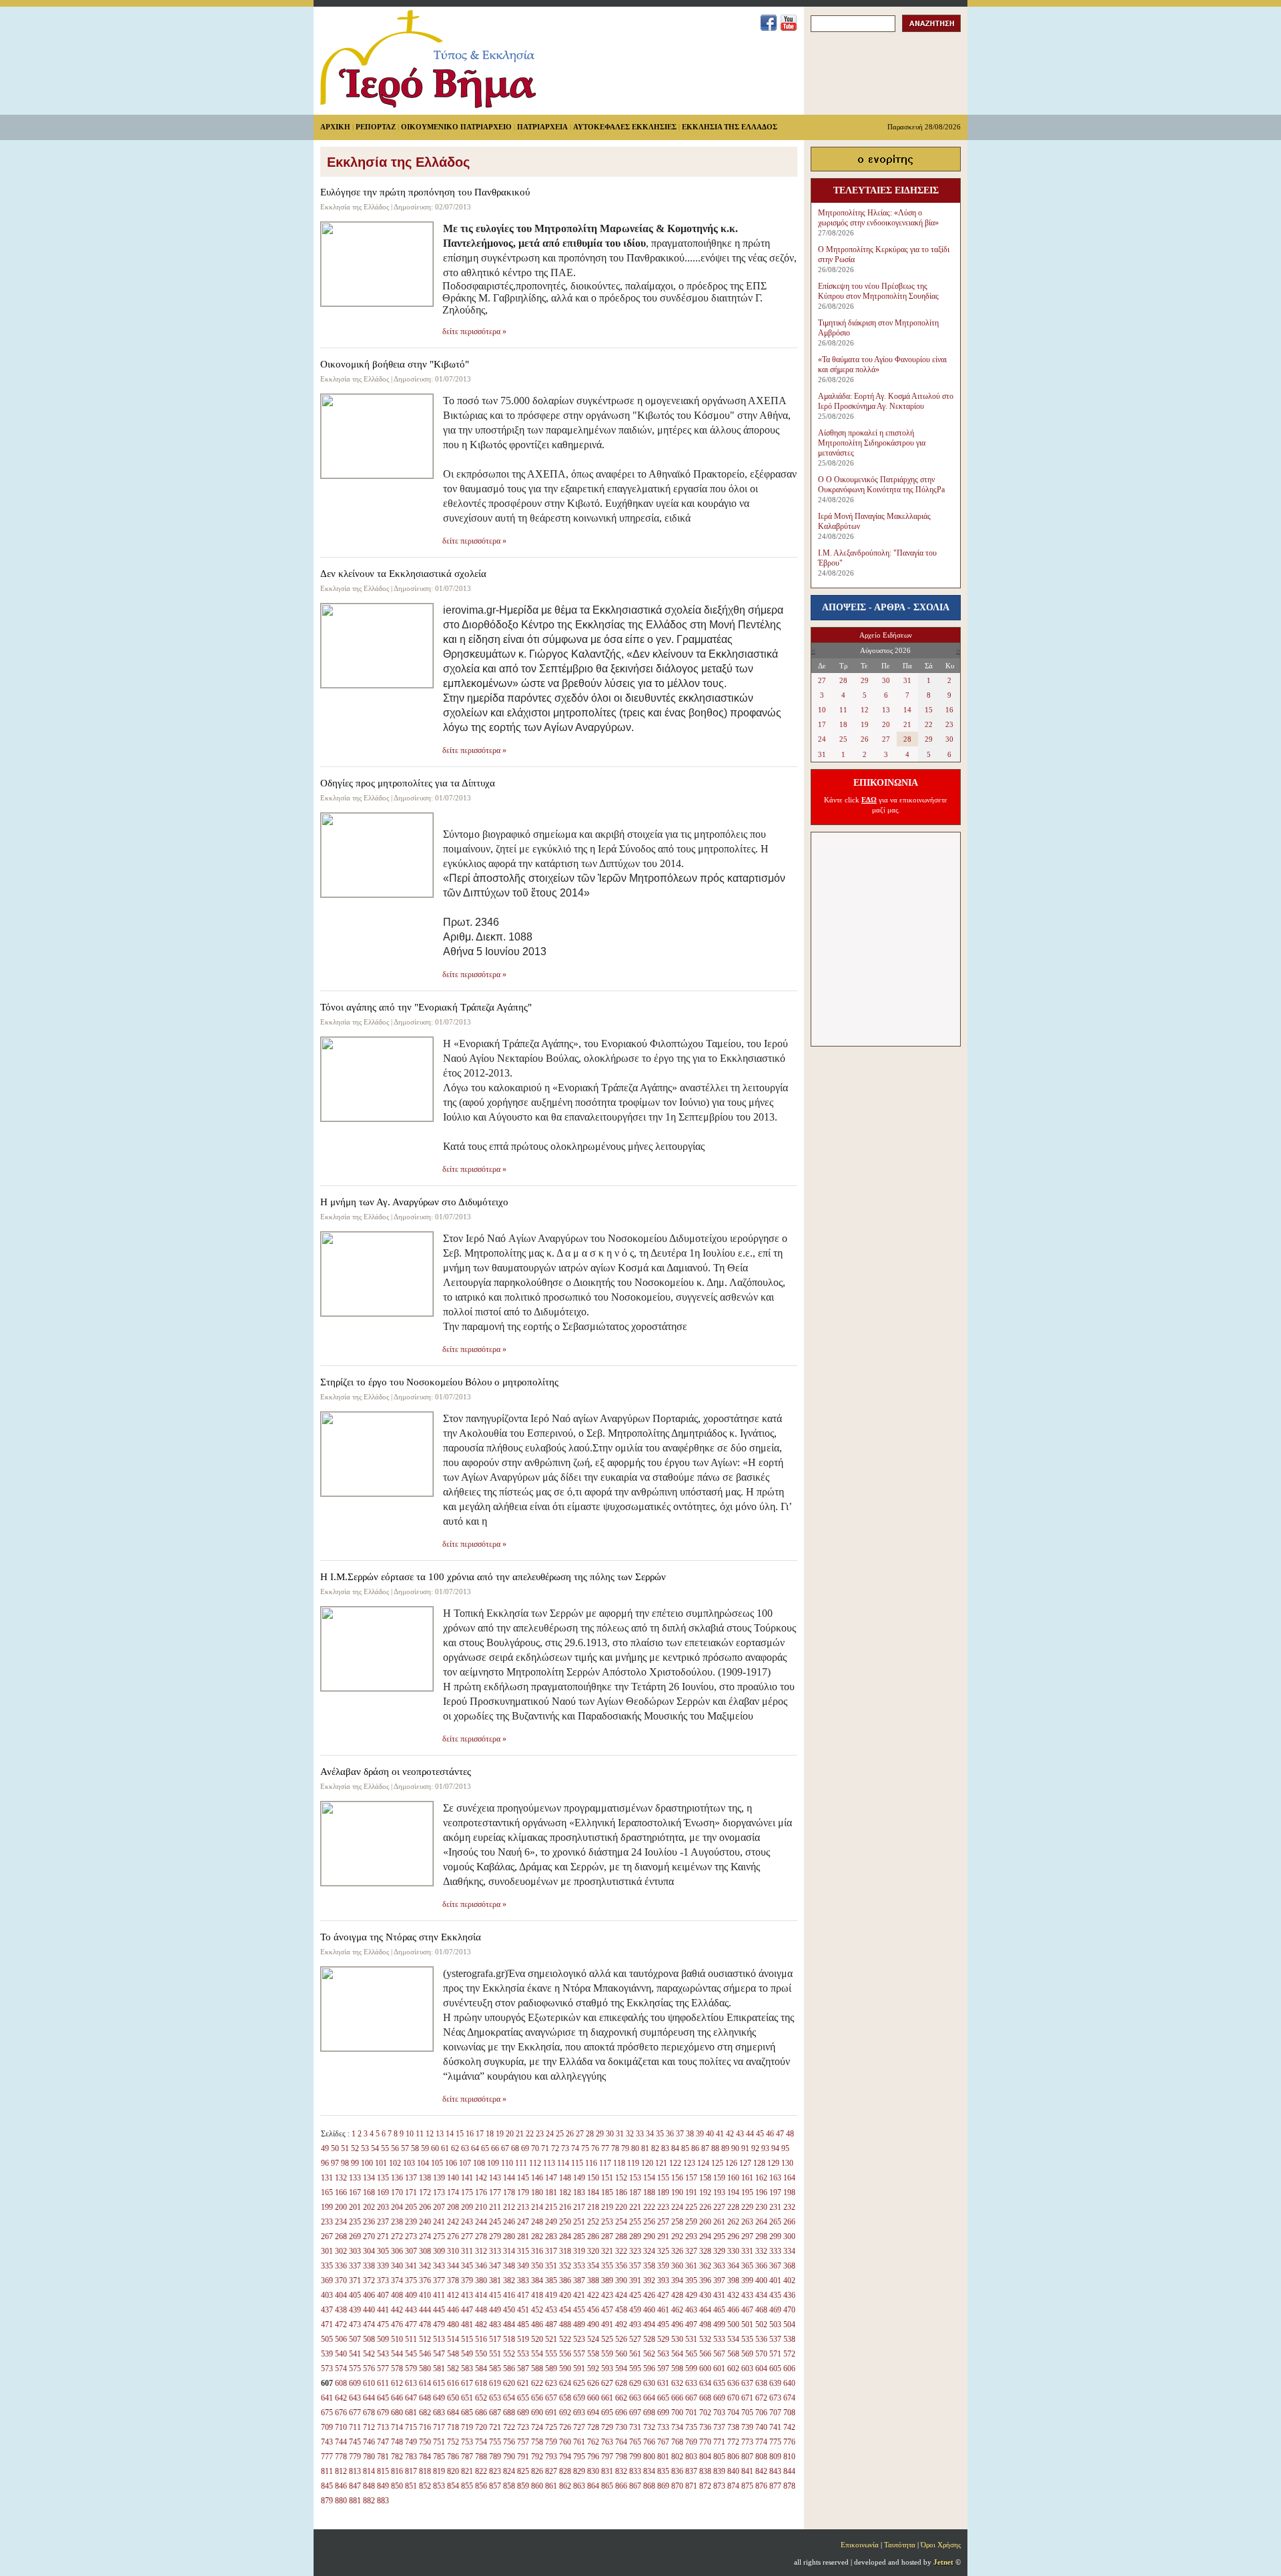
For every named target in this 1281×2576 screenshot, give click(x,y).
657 (551, 2398)
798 (621, 2457)
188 (649, 2192)
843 (775, 2471)
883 (383, 2501)
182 (565, 2192)
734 (677, 2427)
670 (733, 2398)
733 (663, 2427)
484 (509, 2325)
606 (789, 2369)
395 (691, 2281)
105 (437, 2163)
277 (467, 2236)
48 (790, 2134)
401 (775, 2281)
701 (691, 2413)
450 (509, 2310)
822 (481, 2471)
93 (765, 2148)
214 (537, 2207)
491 (607, 2325)
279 (495, 2236)
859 (523, 2486)
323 (635, 2251)
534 (733, 2339)
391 (635, 2281)
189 (663, 2192)
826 (537, 2471)
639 (775, 2383)
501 (747, 2325)
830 (593, 2471)
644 (369, 2398)
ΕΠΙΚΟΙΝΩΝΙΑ (886, 783)
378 (453, 2281)
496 (677, 2325)
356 (621, 2266)
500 (733, 2325)
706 (761, 2413)
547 (439, 2354)
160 (733, 2178)
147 (551, 2178)
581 (439, 2369)
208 (453, 2207)
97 (335, 2163)
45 (760, 2134)
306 (397, 2251)
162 (761, 2178)
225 (691, 2207)
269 (355, 2236)
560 (621, 2354)
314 (509, 2251)
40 (710, 2134)
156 (677, 2178)
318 (565, 2251)
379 (467, 2281)
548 (453, 2354)
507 (355, 2339)
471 (327, 2325)
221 (635, 2207)
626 (593, 2383)
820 (453, 2471)
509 (383, 2339)
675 (327, 2413)
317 (551, 2251)
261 (719, 2222)
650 (453, 2398)
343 (439, 2266)
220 (621, 2207)
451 (523, 2310)
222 (649, 2207)
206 (425, 2207)
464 (705, 2310)
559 (607, 2354)
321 (607, 2251)
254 (621, 2222)
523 (579, 2339)
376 (425, 2281)
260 (705, 2222)
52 (355, 2148)
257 (663, 2222)
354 (593, 2266)
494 (649, 2325)
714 (397, 2427)
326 (677, 2251)
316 (537, 2251)
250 (565, 2222)
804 (705, 2457)
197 (775, 2192)
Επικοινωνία (860, 2545)
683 (439, 2413)
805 (719, 2457)
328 (705, 2251)
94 (775, 2148)
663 (635, 2398)
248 (537, 2222)
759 (551, 2442)
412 (453, 2295)
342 (425, 2266)
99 (355, 2163)
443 (411, 2310)
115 (577, 2163)
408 (397, 2295)
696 (621, 2413)
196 (761, 2192)
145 (523, 2178)
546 (425, 2354)
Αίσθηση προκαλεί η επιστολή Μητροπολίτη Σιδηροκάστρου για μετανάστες (872, 443)
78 (615, 2148)
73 (565, 2148)
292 (677, 2236)
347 (495, 2266)
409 (411, 2295)
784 (425, 2457)
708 (789, 2413)
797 (607, 2457)
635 (719, 2383)
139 (439, 2178)
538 (789, 2339)
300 (789, 2236)
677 (355, 2413)
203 (383, 2207)
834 (649, 2471)
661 (607, 2398)
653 (495, 2398)
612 (397, 2383)
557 (579, 2354)
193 (719, 2192)
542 (369, 2354)
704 (733, 2413)
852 (425, 2486)
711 (355, 2427)
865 (607, 2486)
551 (495, 2354)
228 (733, 2207)
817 (411, 2471)
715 (411, 2427)
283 (551, 2236)
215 (551, 2207)
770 (705, 2442)
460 (649, 2310)
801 (663, 2457)
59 (425, 2148)
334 (789, 2251)
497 (691, 2325)
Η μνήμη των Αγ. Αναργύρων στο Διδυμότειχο (414, 1202)
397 (719, 2281)
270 (369, 2236)
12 (430, 2134)
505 (327, 2339)
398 (733, 2281)
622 (537, 2383)
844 (789, 2471)
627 (607, 2383)
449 (495, 2310)
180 (537, 2192)
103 (409, 2163)
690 (537, 2413)
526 (621, 2339)
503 (775, 2325)
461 (663, 2310)
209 (467, 2207)
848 (369, 2486)
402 (789, 2281)
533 (719, 2339)
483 (495, 2325)
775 (775, 2442)
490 (593, 2325)
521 (551, 2339)
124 (703, 2163)
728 (593, 2427)
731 (635, 2427)
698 (649, 2413)
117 (605, 2163)
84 (675, 2148)
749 (411, 2442)
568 (733, 2354)
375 (411, 2281)
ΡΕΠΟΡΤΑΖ (376, 127)
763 (607, 2442)
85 (685, 2148)
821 (467, 2471)
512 (425, 2339)
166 (341, 2192)
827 (551, 2471)
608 (341, 2383)
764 (621, 2442)
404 (341, 2295)
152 (621, 2178)
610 (369, 2383)
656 (537, 2398)
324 (649, 2251)
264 (761, 2222)
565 (691, 2354)
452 (537, 2310)
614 (425, 2383)
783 (411, 2457)
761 (579, 2442)
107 (465, 2163)
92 (755, 2148)
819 (439, 2471)
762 (593, 2442)
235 (355, 2222)
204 (397, 2207)
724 (537, 2427)
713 (383, 2427)
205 (411, 2207)
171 (411, 2192)
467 (747, 2310)
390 (621, 2281)
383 (523, 2281)
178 (509, 2192)
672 (761, 2398)
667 (691, 2398)
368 (789, 2266)
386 (565, 2281)
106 (451, 2163)
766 (649, 2442)
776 (789, 2442)
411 (439, 2295)
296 (733, 2236)
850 (397, 2486)
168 (369, 2192)
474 (369, 2325)
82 (655, 2148)
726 (565, 2427)
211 (495, 2207)
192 (705, 2192)
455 (579, 2310)
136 (397, 2178)
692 (565, 2413)
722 (509, 2427)
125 (717, 2163)
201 (355, 2207)
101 (381, 2163)
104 (423, 2163)
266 (789, 2222)
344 (453, 2266)
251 (579, 2222)
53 (365, 2148)
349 (523, 2266)
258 (677, 2222)
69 (525, 2148)
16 (470, 2134)
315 (523, 2251)
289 (635, 2236)
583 (467, 2369)
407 (383, 2295)
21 (520, 2134)
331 (747, 2251)
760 (565, 2442)
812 (341, 2471)
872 (705, 2486)
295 (719, 2236)
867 (635, 2486)
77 (605, 2148)
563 (663, 2354)
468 (761, 2310)
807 (747, 2457)
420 (565, 2295)
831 (607, 2471)
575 (355, 2369)
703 (719, 2413)
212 (509, 2207)
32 (630, 2134)
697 (635, 2413)
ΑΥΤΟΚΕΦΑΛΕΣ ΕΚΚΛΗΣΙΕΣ (625, 127)
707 (775, 2413)
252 (593, 2222)
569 (747, 2354)
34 (650, 2134)
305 (383, 2251)
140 (453, 2178)
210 (481, 2207)
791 (523, 2457)
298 (761, 2236)
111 (521, 2163)
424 (621, 2295)
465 (719, 2310)
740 (761, 2427)
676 (341, 2413)
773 (747, 2442)
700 (677, 2413)
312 (481, 2251)
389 (607, 2281)
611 (383, 2383)
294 (705, 2236)
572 (789, 2354)
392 (649, 2281)
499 (719, 2325)
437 (327, 2310)
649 (439, 2398)
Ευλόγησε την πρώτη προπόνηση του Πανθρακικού (425, 192)
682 (425, 2413)
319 (579, 2251)
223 (663, 2207)
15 (460, 2134)
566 (705, 2354)
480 (453, 2325)
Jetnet (943, 2562)
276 (453, 2236)
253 (607, 2222)
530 (677, 2339)
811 (327, 2471)
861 (551, 2486)
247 (523, 2222)
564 (677, 2354)
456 (593, 2310)
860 (537, 2486)
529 (663, 2339)
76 (595, 2148)
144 (509, 2178)
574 (341, 2369)
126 (731, 2163)
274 (425, 2236)
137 (411, 2178)
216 (565, 2207)
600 (705, 2369)
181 (551, 2192)
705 (747, 2413)
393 (663, 2281)
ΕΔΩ (869, 800)
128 (759, 2163)
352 (565, 2266)
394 (677, 2281)
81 (645, 2148)
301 (327, 2251)
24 (550, 2134)
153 (635, 2178)
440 (369, 2310)
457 (607, 2310)
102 (395, 2163)
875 (747, 2486)
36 (670, 2134)
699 (663, 2413)
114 (563, 2163)
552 (509, 2354)
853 (439, 2486)
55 (385, 2148)
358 (649, 2266)
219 (607, 2207)
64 (475, 2148)
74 (575, 2148)
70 (535, 2148)
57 (405, 2148)
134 (369, 2178)
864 (593, 2486)
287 (607, 2236)
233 (327, 2222)
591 (579, 2369)
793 (551, 2457)
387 (579, 2281)
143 (495, 2178)
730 (621, 2427)
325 (663, 2251)
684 (453, 2413)
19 (500, 2134)
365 (747, 2266)
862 (565, 2486)
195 (747, 2192)
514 (453, 2339)
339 (383, 2266)
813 (355, 2471)
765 (635, 2442)
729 (607, 2427)
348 (509, 2266)
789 (495, 2457)
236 (369, 2222)
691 (551, 2413)
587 (523, 2369)
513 (439, 2339)
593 (607, 2369)
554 (537, 2354)
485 (523, 2325)
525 (607, 2339)
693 (579, 2413)
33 (640, 2134)
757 (523, 2442)
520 (537, 2339)
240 (425, 2222)
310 (453, 2251)
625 (579, 2383)
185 (607, 2192)
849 (383, 2486)
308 (425, 2251)
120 (647, 2163)
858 (509, 2486)
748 (397, 2442)
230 (761, 2207)
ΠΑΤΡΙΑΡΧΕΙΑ (542, 127)
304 (369, 2251)
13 (440, 2134)
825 (523, 2471)
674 (789, 2398)
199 (327, 2207)
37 (680, 2134)
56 (395, 2148)
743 (327, 2442)
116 (591, 2163)
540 (341, 2354)
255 (635, 2222)
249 (551, 2222)
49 (325, 2148)
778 (341, 2457)
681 (411, 2413)
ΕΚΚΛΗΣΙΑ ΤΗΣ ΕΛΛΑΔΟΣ (730, 127)
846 (341, 2486)
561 (635, 2354)
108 (479, 2163)
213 (523, 2207)
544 (397, 2354)
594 (621, 2369)
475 (383, 2325)
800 (649, 2457)
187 (635, 2192)
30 (610, 2134)
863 (579, 2486)
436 (789, 2295)
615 (439, 2383)
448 (481, 2310)
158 (705, 2178)
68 (515, 2148)
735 (691, 2427)
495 (663, 2325)
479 (439, 2325)
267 (327, 2236)
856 (481, 2486)
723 (523, 2427)
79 (625, 2148)
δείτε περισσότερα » (474, 332)
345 (467, 2266)
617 (467, 2383)
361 (691, 2266)
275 (439, 2236)
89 (725, 2148)
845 (327, 2486)
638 (761, 2383)
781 (383, 2457)
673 (775, 2398)
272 (397, 2236)
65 (485, 2148)
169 (383, 2192)
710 (341, 2427)
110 (507, 2163)
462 (677, 2310)
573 (327, 2369)
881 (355, 2501)
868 (649, 2486)
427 (663, 2295)
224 (677, 2207)
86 (695, 2148)
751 (439, 2442)
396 (705, 2281)
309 (439, 2251)
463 (691, 2310)
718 (453, 2427)
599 (691, 2369)
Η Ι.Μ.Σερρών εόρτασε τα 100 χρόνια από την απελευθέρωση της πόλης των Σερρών (493, 1577)
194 (733, 2192)
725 (551, 2427)
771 (719, 2442)
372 (369, 2281)
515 (467, 2339)
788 (481, 2457)
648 (425, 2398)
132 (341, 2178)
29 (600, 2134)
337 (355, 2266)
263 (747, 2222)
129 (773, 2163)
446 (453, 2310)
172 (425, 2192)
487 (551, 2325)
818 (425, 2471)
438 (341, 2310)
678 (369, 2413)
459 (635, 2310)
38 (690, 2134)
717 (439, 2427)
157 (691, 2178)
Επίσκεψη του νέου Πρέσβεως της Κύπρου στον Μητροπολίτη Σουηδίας (878, 291)
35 (660, 2134)
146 (537, 2178)
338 (369, 2266)
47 (780, 2134)
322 (621, 2251)
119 (633, 2163)
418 (537, 2295)
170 (397, 2192)
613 (411, 2383)
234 (341, 2222)
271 (383, 2236)
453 (551, 2310)
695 (607, 2413)
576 (369, 2369)
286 (593, 2236)
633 (691, 2383)
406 (369, 2295)
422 (593, 2295)
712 (369, 2427)
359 (663, 2266)
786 (453, 2457)
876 (761, 2486)
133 (355, 2178)
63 (465, 2148)
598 (677, 2369)
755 (495, 2442)
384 (537, 2281)
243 (467, 2222)
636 (733, 2383)
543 (383, 2354)
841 (747, 2471)
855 (467, 2486)
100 (367, 2163)
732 (649, 2427)
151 (607, 2178)
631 (663, 2383)
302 (341, 2251)
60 (435, 2148)
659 (579, 2398)
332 (761, 2251)
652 (481, 2398)
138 (425, 2178)
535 (747, 2339)
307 (411, 2251)
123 (689, 2163)
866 (621, 2486)
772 (733, 2442)
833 (635, 2471)
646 (397, 2398)
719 (467, 2427)
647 (411, 2398)
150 (593, 2178)
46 (770, 2134)
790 (509, 2457)
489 (579, 2325)
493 (635, 2325)
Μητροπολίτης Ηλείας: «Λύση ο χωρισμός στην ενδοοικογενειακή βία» (878, 218)
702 (705, 2413)
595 (635, 2369)
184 (593, 2192)
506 (341, 2339)
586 (509, 2369)
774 (761, 2442)
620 (509, 2383)
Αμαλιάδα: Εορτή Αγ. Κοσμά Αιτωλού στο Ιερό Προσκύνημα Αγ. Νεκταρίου (886, 401)
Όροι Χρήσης (941, 2545)
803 (691, 2457)
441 (383, 2310)
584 (481, 2369)
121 (661, 2163)
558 (593, 2354)
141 (467, 2178)
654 (509, 2398)
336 (341, 2266)
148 (565, 2178)
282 (537, 2236)
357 (635, 2266)
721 (495, 2427)
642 (341, 2398)
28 (590, 2134)
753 (467, 2442)
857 (495, 2486)
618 (481, 2383)
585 (495, 2369)
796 (593, 2457)
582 (453, 2369)
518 (509, 2339)
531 (691, 2339)
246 (509, 2222)
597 (663, 2369)
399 (747, 2281)
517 (495, 2339)
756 (509, 2442)
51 (345, 2148)
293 (691, 2236)
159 (719, 2178)
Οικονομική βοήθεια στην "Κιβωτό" (395, 364)
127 (745, 2163)
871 (691, 2486)
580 (425, 2369)
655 (523, 2398)
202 (369, 2207)
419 (551, 2295)
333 (775, 2251)
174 (453, 2192)
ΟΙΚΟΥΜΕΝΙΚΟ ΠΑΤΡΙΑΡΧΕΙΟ (456, 127)
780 (369, 2457)
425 (635, 2295)
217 (579, 2207)
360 (677, 2266)
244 (481, 2222)
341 (411, 2266)
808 (761, 2457)
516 (481, 2339)
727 (579, 2427)
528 (649, 2339)
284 (565, 2236)
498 (705, 2325)
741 (775, 2427)
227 (719, 2207)
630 (649, 2383)
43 (740, 2134)
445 (439, 2310)
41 (720, 2134)
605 (775, 2369)
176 (481, 2192)
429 (691, 2295)
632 (677, 2383)
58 (415, 2148)
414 (481, 2295)
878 (789, 2486)
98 (345, 2163)
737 (719, 2427)
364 (733, 2266)
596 (649, 2369)
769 (691, 2442)
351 (551, 2266)
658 (565, 2398)
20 (510, 2134)
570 (761, 2354)
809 (775, 2457)
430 (705, 2295)
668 (705, 2398)
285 (579, 2236)
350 (537, 2266)
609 (355, 2383)
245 (495, 2222)
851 (411, 2486)
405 (355, 2295)
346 (481, 2266)
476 (397, 2325)
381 (495, 2281)
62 (455, 2148)
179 (523, 2192)
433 (747, 2295)
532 (705, 2339)
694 (593, 2413)
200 (341, 2207)
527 (635, 2339)
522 (565, 2339)
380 (481, 2281)
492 (621, 2325)
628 (621, 2383)
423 (607, 2295)
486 (537, 2325)
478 (425, 2325)
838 (705, 2471)
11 (420, 2134)
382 (509, 2281)
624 (565, 2383)
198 (789, 2192)
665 (663, 2398)
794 (565, 2457)
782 (397, 2457)
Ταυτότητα (900, 2545)
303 (355, 2251)
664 (649, 2398)
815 (383, 2471)
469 (775, 2310)
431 (719, 2295)
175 (467, 2192)
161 (747, 2178)
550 (481, 2354)
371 (355, 2281)
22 (530, 2134)
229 (747, 2207)
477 (411, 2325)
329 (719, 2251)
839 (719, 2471)
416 (509, 2295)
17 (480, 2134)
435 (775, 2295)
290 (649, 2236)
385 (551, 2281)
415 (495, 2295)
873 (719, 2486)
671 (747, 2398)
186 (621, 2192)
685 (467, 2413)
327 (691, 2251)
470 (789, 2310)
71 (545, 2148)
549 (467, 2354)
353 (579, 2266)
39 (700, 2134)
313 (495, 2251)
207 (439, 2207)
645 (383, 2398)
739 (747, 2427)
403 (327, 2295)
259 (691, 2222)
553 (523, 2354)
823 (495, 2471)
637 (747, 2383)
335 (327, 2266)
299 (775, 2236)
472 (341, 2325)
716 (425, 2427)
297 (747, 2236)
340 (397, 2266)
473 (355, 2325)
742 (789, 2427)
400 (761, 2281)
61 (445, 2148)
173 (439, 2192)
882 (369, 2501)
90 (735, 2148)
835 (663, 2471)
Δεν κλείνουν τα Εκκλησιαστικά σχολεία (403, 574)
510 (397, 2339)
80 (635, 2148)
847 (355, 2486)
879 (327, 2501)
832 (621, 2471)
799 (635, 2457)
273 (411, 2236)
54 (375, 2148)
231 (775, 2207)
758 (537, 2442)
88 (715, 2148)
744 (341, 2442)
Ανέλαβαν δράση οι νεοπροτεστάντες (396, 1772)
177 (495, 2192)
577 (383, 2369)
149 (579, 2178)
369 (327, 2281)
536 (761, 2339)
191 (691, 2192)
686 (481, 2413)
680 (397, 2413)
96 (325, 2163)
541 (355, 2354)
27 (580, 2134)
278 (481, 2236)
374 (397, 2281)
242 (453, 2222)
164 (789, 2178)
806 (733, 2457)
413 (467, 2295)
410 (425, 2295)
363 (719, 2266)
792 (537, 2457)
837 (691, 2471)
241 (439, 2222)
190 (677, 2192)
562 (649, 2354)
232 (789, 2207)
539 (327, 2354)
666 (677, 2398)
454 (565, 2310)
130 (787, 2163)
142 (481, 2178)
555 (551, 2354)
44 (750, 2134)
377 (439, 2281)
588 (537, 2369)
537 (775, 2339)
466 (733, 2310)
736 (705, 2427)
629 (635, 2383)
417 (523, 2295)
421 (579, 2295)
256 (649, 2222)
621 (523, 2383)
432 (733, 2295)
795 (579, 2457)
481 (467, 2325)
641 (327, 2398)
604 (761, 2369)
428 (677, 2295)
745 (355, 2442)
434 (761, 2295)
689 (523, 2413)
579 (411, 2369)
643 (355, 2398)
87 (705, 2148)
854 (453, 2486)
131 (327, 2178)
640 (789, 2383)
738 (733, 2427)
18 (490, 2134)
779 (355, 2457)
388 (593, 2281)
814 (369, 2471)
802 (677, 2457)
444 (425, 2310)
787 (467, 2457)
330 (733, 2251)
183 (579, 2192)
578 (397, 2369)
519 (523, 2339)
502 (761, 2325)
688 (509, 2413)
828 (565, 2471)
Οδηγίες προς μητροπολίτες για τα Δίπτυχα (408, 783)
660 (593, 2398)
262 (733, 2222)
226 (705, 2207)
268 (341, 2236)
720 (481, 2427)
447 (467, 2310)
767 (663, 2442)
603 (747, 2369)
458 (621, 2310)
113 (549, 2163)
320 (593, 2251)
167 (355, 2192)
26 (570, 2134)
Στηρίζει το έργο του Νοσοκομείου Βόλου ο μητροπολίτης (439, 1382)
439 (355, 2310)
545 (411, 2354)
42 (730, 2134)
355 (607, 2266)
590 (565, 2369)
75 (585, 2148)
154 (649, 2178)
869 (663, 2486)
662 (621, 2398)
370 (341, 2281)
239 (411, 2222)
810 (789, 2457)
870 (677, 2486)
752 (453, 2442)
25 (560, 2134)
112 (535, 2163)
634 (705, 2383)
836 (677, 2471)
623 (551, 2383)
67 (505, 2148)
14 (450, 2134)
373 (383, 2281)
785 (439, 2457)
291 (663, 2236)
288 (621, 2236)
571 (775, 2354)
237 (383, 2222)
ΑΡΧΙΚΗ (335, 127)
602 (733, 2369)
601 (719, 2369)
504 (789, 2325)
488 (565, 2325)
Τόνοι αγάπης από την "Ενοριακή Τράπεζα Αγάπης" (426, 1007)
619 (495, 2383)
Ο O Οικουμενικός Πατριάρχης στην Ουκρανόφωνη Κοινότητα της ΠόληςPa (881, 485)
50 (335, 2148)
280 (509, 2236)
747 (383, 2442)
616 (453, 2383)
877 (775, 2486)
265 (775, 2222)
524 (593, 2339)
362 (705, 2266)
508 (369, 2339)
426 (649, 2295)
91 (745, 2148)
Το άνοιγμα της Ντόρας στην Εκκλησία (401, 1937)
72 (555, 2148)
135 (383, 2178)
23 (540, 2134)
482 (481, 2325)
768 (677, 2442)
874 (733, 2486)
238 (397, 2222)
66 (495, 2148)
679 (383, 2413)
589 (551, 2369)
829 (579, 2471)
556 (565, 2354)
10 (410, 2134)
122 (675, 2163)
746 (369, 2442)
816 (397, 2471)
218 (593, 2207)
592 (593, 2369)
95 (785, 2148)
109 (493, 2163)
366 (761, 2266)
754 (481, 2442)
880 (341, 2501)
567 (719, 2354)
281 (523, 2236)
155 (663, 2178)
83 (665, 2148)
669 (719, 2398)
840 (733, 2471)
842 (761, 2471)
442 (397, 2310)
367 (775, 2266)
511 (411, 2339)
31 (620, 2134)
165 (327, 2192)
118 (619, 2163)
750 (425, 2442)
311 (467, 2251)
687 (495, 2413)
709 (327, 2427)
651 (467, 2398)
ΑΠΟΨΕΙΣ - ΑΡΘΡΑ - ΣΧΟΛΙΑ (886, 607)
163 (775, 2178)
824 (509, 2471)
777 (327, 2457)
